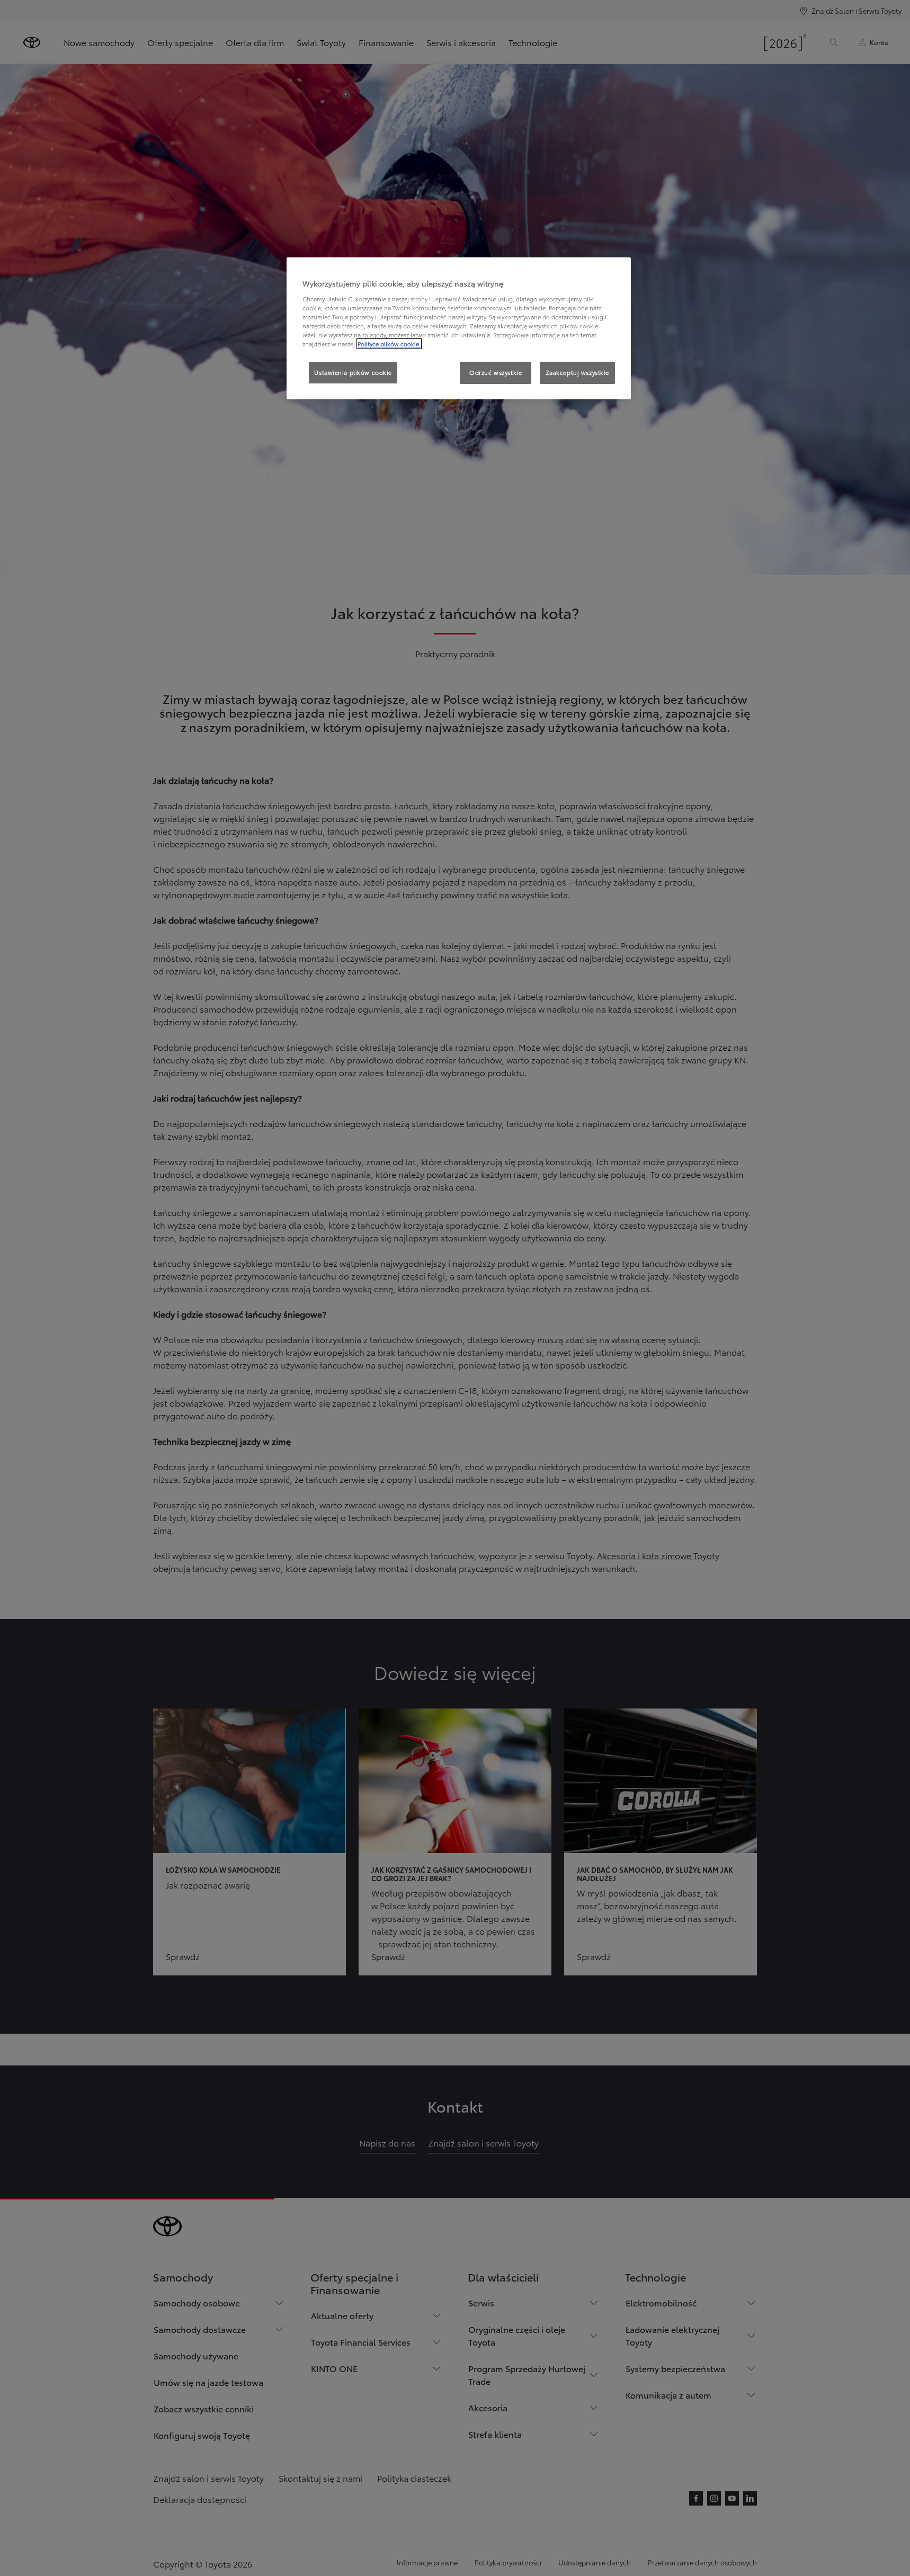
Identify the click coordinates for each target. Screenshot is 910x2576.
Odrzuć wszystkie (496, 372)
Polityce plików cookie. (389, 344)
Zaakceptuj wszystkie (577, 372)
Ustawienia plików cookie (353, 372)
